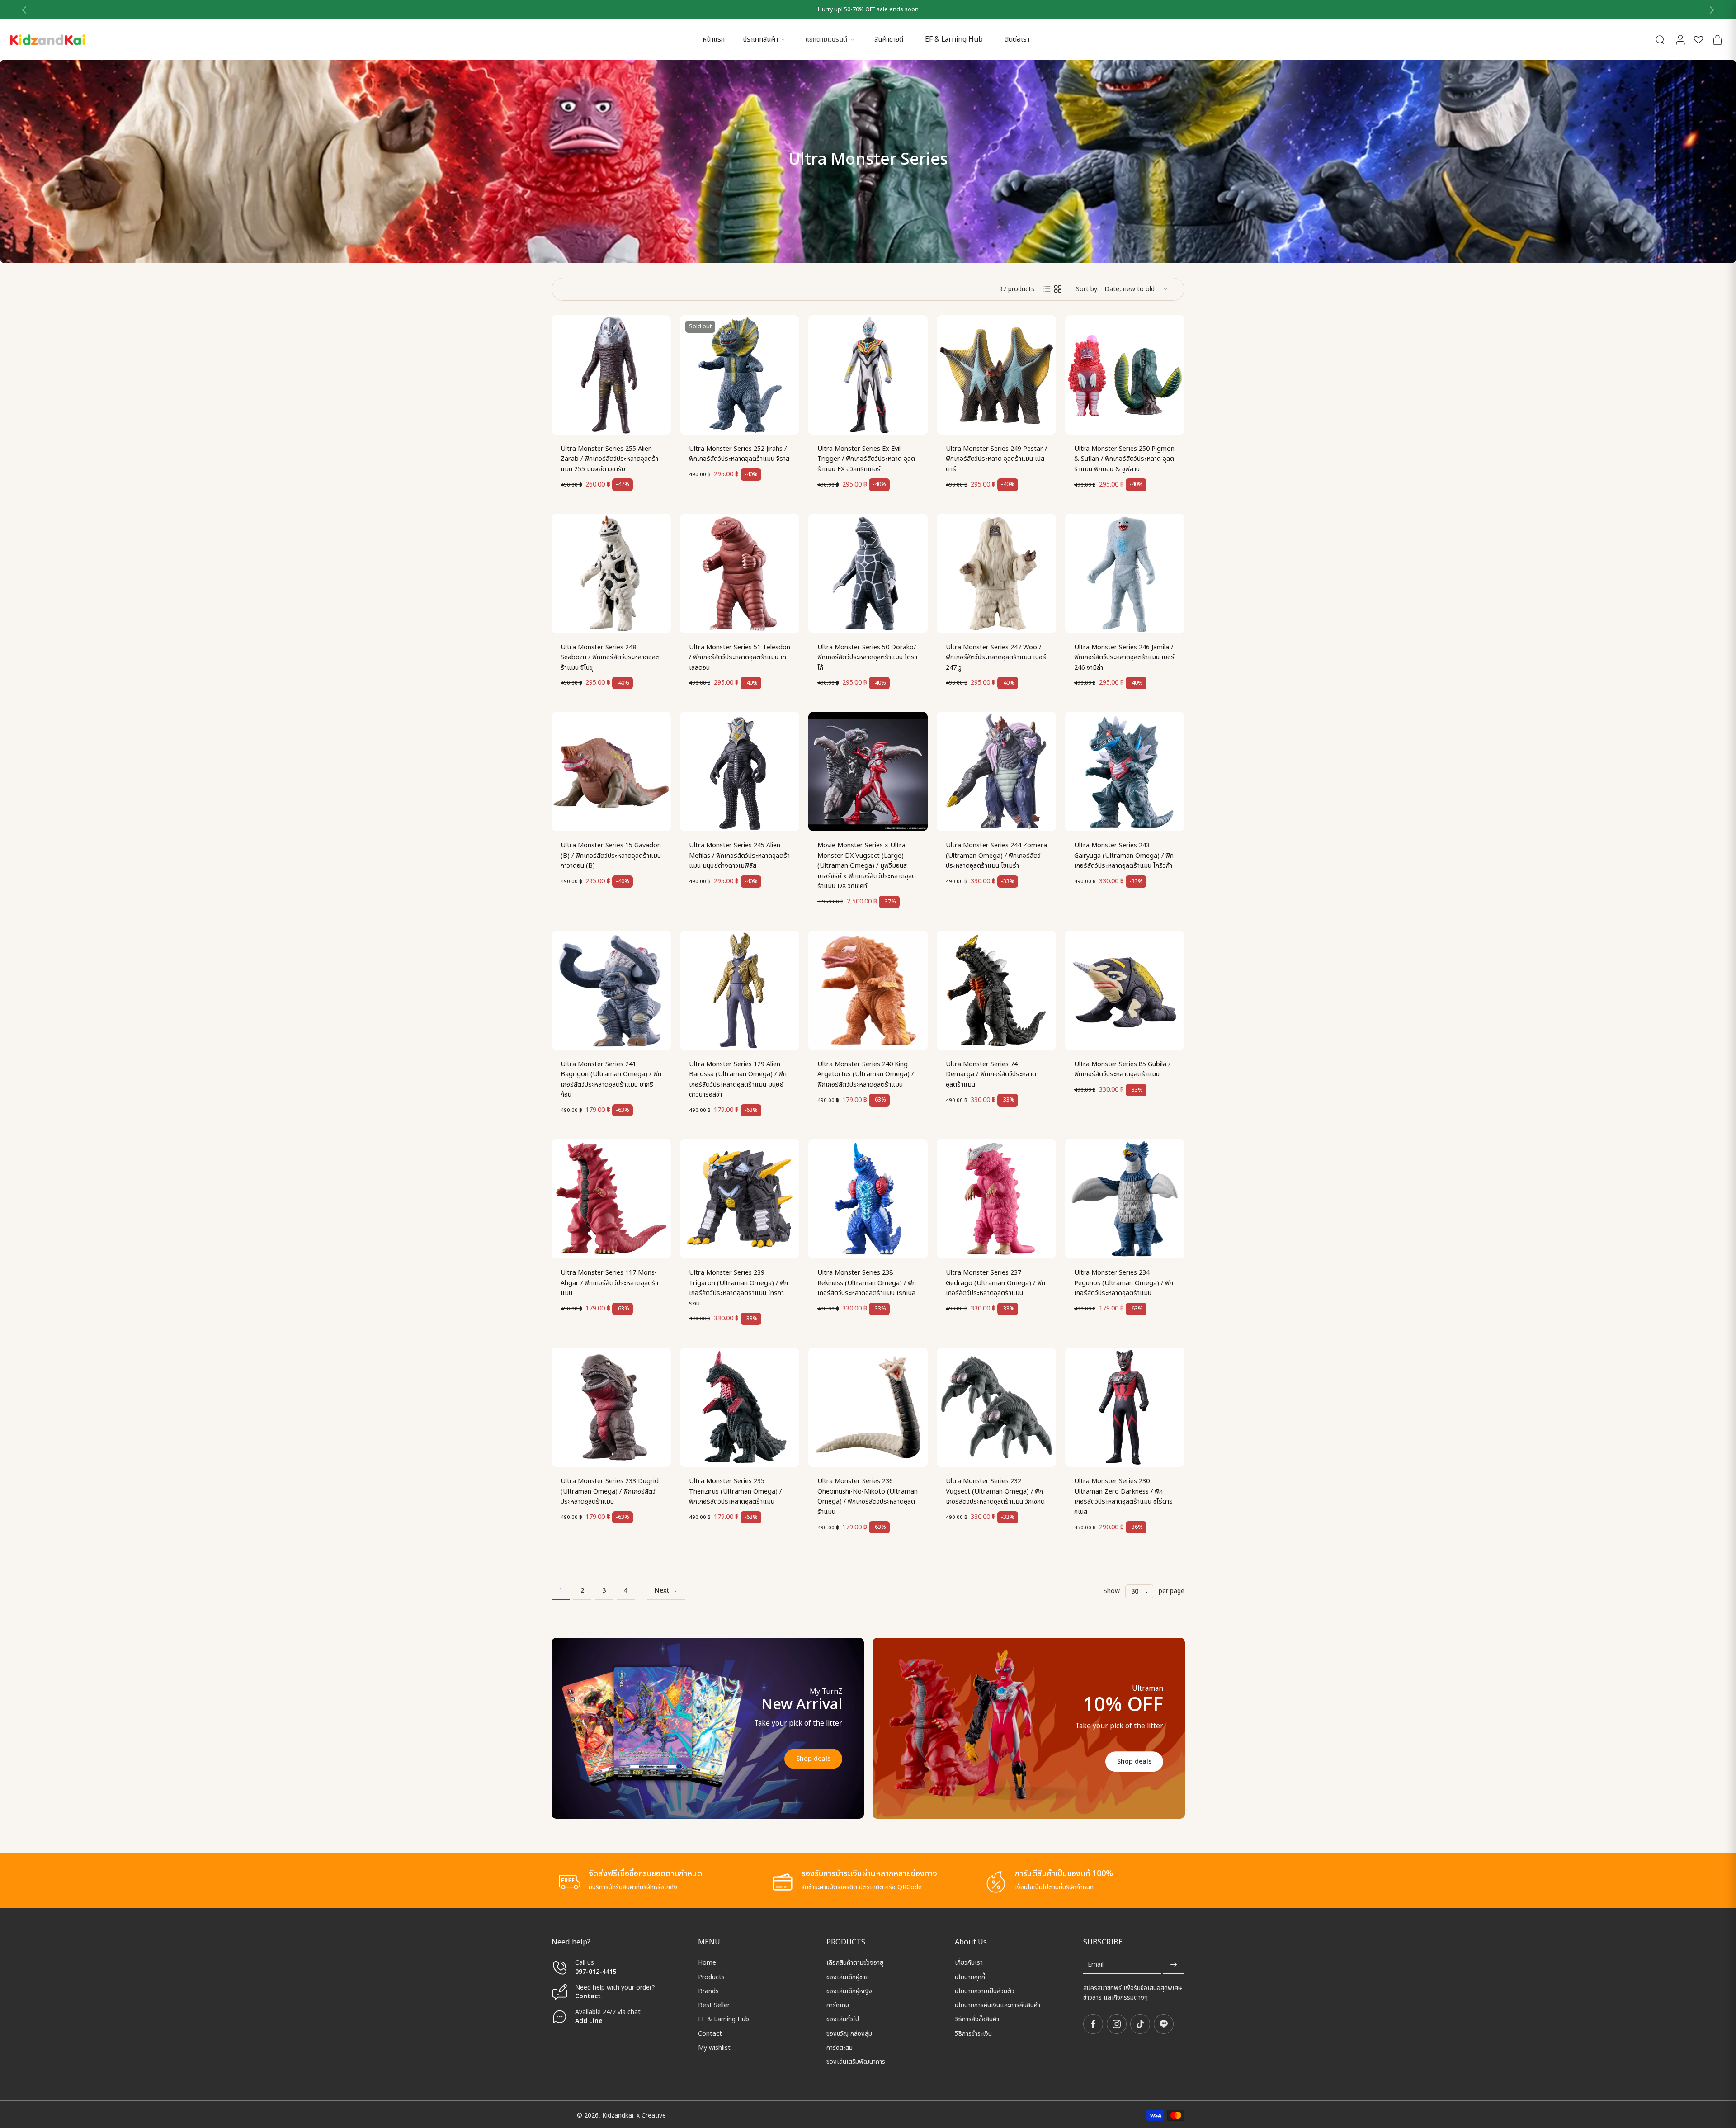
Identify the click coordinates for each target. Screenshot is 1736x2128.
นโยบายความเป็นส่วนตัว (985, 1991)
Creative (654, 2115)
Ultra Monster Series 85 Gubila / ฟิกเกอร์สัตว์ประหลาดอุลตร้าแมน (1122, 1069)
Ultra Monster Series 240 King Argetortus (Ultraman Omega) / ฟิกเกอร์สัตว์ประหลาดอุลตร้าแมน (866, 1074)
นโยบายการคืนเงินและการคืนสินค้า (998, 2005)
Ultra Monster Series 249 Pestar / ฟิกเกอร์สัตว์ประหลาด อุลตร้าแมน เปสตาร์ (996, 459)
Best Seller (714, 2005)
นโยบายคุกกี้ (970, 1977)
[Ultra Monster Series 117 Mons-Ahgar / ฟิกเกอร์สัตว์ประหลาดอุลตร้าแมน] (611, 1199)
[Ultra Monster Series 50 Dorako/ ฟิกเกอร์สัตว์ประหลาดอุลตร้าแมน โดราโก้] (868, 573)
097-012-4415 (597, 1971)
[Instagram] (1117, 2024)
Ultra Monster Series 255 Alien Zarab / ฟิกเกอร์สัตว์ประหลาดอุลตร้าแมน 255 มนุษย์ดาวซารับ (609, 459)
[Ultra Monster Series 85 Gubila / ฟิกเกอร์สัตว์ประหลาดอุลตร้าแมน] (1125, 990)
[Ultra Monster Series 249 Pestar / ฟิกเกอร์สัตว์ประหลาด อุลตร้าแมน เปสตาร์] (996, 375)
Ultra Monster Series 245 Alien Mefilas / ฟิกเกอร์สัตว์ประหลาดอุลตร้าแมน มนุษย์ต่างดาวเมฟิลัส (739, 856)
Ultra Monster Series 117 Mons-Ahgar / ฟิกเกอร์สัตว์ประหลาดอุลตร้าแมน (609, 1283)
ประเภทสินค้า (760, 40)
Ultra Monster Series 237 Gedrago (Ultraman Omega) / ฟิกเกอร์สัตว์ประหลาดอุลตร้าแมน (995, 1283)
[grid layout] (1058, 289)
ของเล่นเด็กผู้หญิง (849, 1991)
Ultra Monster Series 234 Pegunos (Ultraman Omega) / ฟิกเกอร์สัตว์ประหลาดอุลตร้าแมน (1124, 1283)
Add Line (589, 2021)
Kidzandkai (618, 2115)
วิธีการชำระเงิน (973, 2033)
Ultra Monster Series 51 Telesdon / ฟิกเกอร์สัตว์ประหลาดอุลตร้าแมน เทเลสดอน (740, 657)
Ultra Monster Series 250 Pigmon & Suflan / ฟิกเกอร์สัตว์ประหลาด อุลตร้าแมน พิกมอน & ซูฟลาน (1124, 459)
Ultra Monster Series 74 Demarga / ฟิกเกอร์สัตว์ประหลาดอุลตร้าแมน (991, 1074)
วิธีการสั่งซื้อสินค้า (977, 2019)
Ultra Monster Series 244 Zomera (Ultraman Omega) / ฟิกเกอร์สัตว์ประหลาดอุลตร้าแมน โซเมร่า (996, 856)
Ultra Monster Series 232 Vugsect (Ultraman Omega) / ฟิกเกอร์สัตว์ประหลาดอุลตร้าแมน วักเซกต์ (995, 1491)
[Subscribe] (1174, 1965)
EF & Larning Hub (954, 40)
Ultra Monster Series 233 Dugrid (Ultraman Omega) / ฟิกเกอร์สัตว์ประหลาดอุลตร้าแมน (610, 1491)
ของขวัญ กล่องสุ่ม (849, 2033)
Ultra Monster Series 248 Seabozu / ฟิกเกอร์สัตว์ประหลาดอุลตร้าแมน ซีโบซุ (610, 657)
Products (711, 1977)
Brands (708, 1991)
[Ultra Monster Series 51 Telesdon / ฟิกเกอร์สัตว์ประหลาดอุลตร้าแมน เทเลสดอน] (740, 573)
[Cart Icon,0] (1717, 40)
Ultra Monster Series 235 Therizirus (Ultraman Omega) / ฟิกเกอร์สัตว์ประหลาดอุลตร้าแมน (735, 1491)
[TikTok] (1140, 2024)
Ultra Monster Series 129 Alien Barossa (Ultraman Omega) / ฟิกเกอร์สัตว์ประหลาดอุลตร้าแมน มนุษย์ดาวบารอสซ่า (738, 1080)
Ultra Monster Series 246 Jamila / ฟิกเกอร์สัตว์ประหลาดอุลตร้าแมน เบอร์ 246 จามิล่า (1124, 657)
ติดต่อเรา (1017, 40)
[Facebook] (1093, 2024)
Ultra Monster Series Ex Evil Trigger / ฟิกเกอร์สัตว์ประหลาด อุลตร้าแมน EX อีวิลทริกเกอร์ (866, 459)
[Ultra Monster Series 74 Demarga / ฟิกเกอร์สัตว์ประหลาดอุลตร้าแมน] (996, 990)
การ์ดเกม (838, 2005)
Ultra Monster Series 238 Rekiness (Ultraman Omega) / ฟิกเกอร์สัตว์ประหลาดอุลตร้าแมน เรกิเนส (867, 1283)
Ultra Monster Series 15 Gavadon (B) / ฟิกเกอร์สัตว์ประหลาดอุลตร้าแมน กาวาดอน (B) (611, 856)
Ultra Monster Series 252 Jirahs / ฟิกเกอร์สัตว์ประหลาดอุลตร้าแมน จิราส (739, 454)
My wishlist (714, 2048)
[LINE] (1164, 2024)
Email (1096, 1965)
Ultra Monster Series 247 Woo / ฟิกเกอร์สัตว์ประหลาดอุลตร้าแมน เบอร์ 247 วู (996, 657)
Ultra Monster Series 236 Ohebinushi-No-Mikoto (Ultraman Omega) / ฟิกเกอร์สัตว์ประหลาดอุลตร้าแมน (868, 1497)
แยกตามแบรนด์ (826, 40)
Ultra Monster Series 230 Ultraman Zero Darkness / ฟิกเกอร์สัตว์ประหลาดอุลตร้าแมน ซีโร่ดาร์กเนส (1123, 1497)
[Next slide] (1712, 10)
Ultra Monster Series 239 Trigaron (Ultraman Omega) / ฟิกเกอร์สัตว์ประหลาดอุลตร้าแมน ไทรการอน (738, 1288)
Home (707, 1963)
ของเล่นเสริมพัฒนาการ (856, 2062)
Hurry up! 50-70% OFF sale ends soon (868, 10)
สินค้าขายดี (889, 40)
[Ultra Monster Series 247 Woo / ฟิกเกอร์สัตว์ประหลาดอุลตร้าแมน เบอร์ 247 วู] (996, 573)
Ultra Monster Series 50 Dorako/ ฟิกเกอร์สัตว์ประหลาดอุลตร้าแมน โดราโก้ (867, 657)
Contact (588, 1996)
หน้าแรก (714, 40)
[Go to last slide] (24, 10)
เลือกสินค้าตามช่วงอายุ (855, 1963)
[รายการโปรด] (1698, 40)
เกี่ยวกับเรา (969, 1963)
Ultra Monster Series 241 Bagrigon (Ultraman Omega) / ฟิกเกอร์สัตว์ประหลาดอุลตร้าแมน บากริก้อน (611, 1080)
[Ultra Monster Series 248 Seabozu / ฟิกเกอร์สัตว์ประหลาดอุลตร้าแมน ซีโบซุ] (611, 573)
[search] (1660, 39)
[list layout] (1047, 289)
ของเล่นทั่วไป (843, 2019)
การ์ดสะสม (840, 2048)
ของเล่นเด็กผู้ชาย (848, 1977)
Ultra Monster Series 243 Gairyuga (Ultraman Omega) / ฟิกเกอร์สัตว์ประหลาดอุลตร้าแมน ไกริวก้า (1124, 856)
